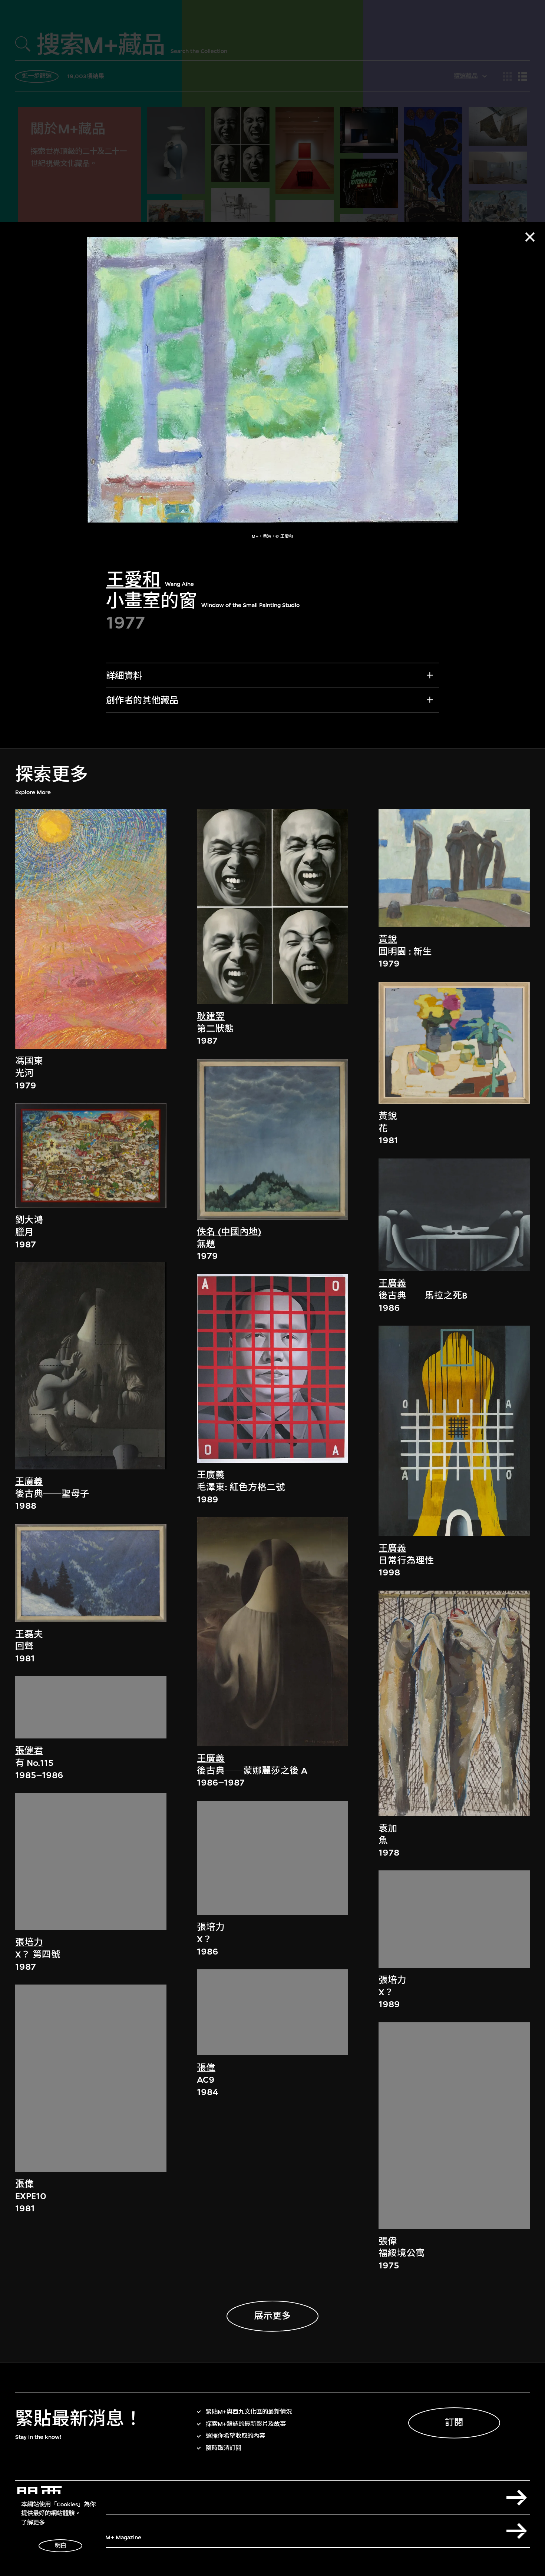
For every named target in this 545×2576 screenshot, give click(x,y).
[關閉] (530, 237)
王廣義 (29, 1482)
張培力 (29, 1943)
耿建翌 (211, 1017)
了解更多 (33, 2523)
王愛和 (133, 580)
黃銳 (388, 939)
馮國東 (29, 1061)
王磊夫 (29, 1634)
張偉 (24, 2184)
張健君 (29, 1751)
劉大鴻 (29, 1220)
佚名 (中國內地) (229, 1232)
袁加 (388, 1829)
